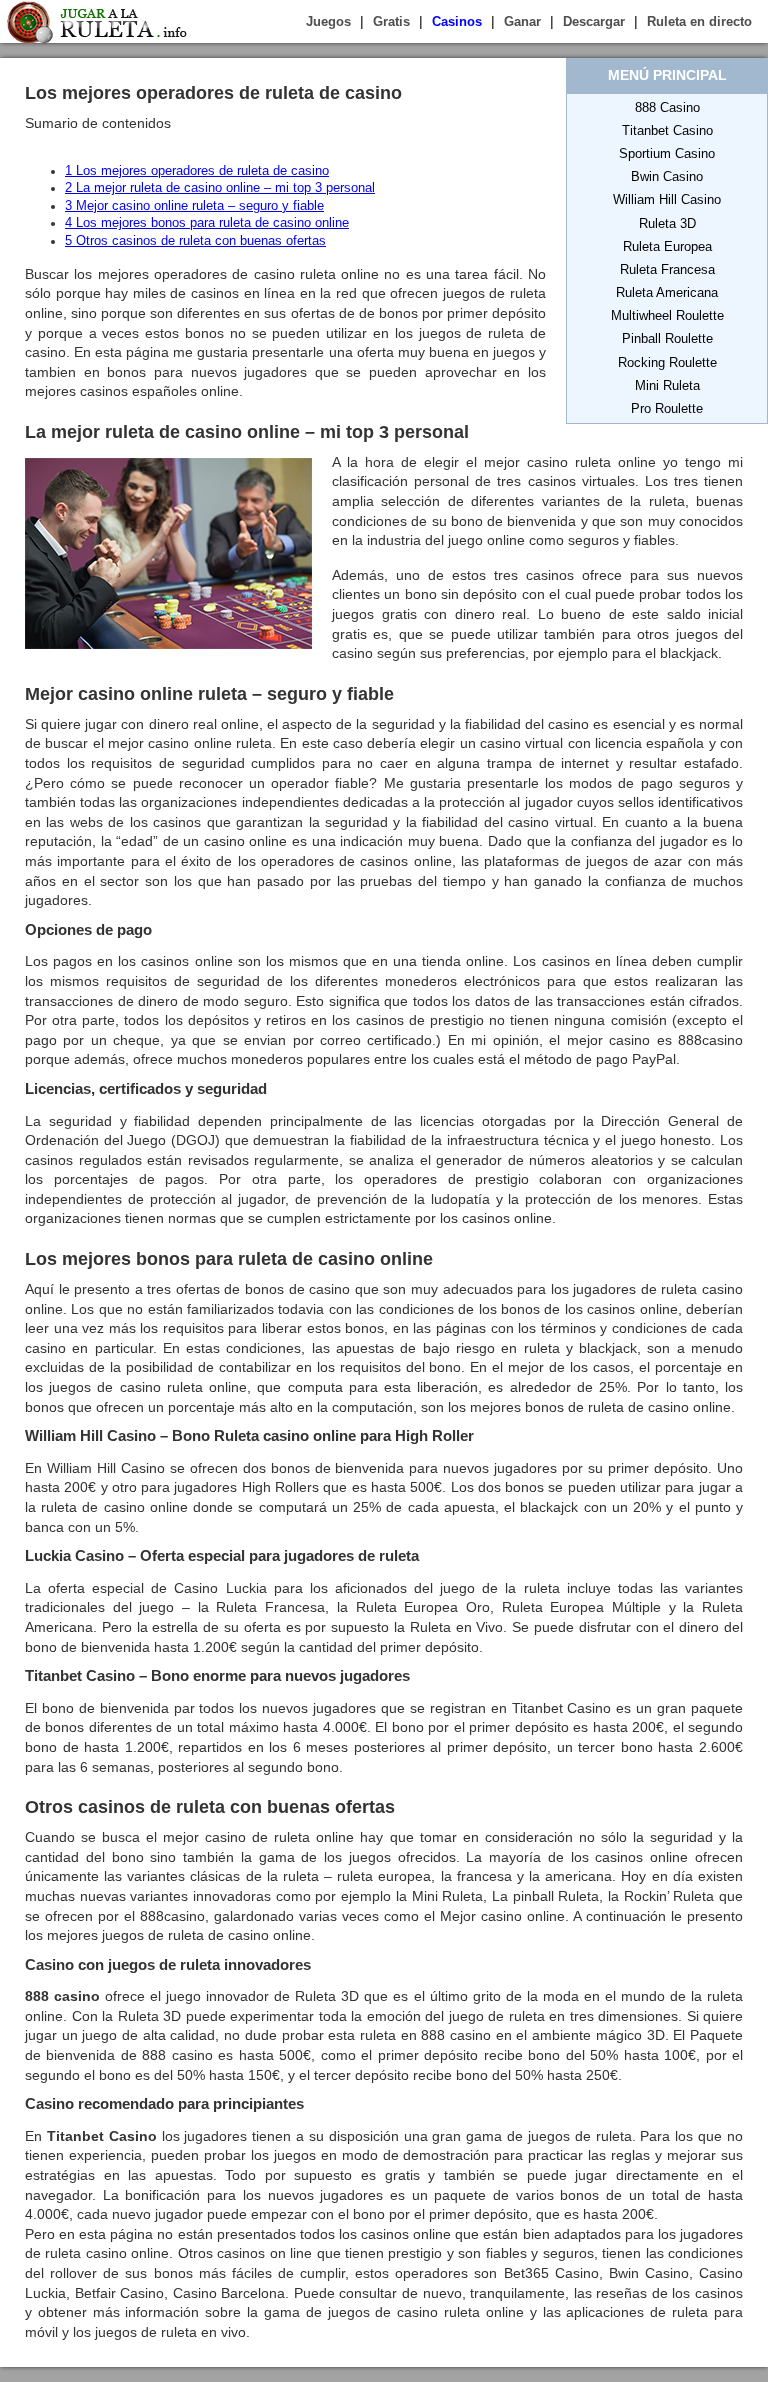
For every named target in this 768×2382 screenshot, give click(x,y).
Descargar (594, 21)
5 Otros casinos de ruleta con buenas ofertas (195, 241)
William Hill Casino (667, 199)
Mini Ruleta (667, 385)
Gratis (391, 21)
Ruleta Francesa (667, 269)
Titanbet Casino (667, 130)
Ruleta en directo (699, 21)
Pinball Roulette (667, 338)
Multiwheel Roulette (667, 315)
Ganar (522, 21)
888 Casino (667, 107)
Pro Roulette (667, 408)
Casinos (457, 21)
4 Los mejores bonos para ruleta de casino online (207, 223)
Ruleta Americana (667, 292)
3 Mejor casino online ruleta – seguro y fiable (194, 206)
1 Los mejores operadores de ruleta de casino (197, 171)
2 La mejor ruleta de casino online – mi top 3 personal (220, 188)
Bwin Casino (667, 176)
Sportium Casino (667, 153)
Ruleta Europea (667, 246)
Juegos (328, 21)
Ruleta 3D (667, 223)
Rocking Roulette (667, 362)
